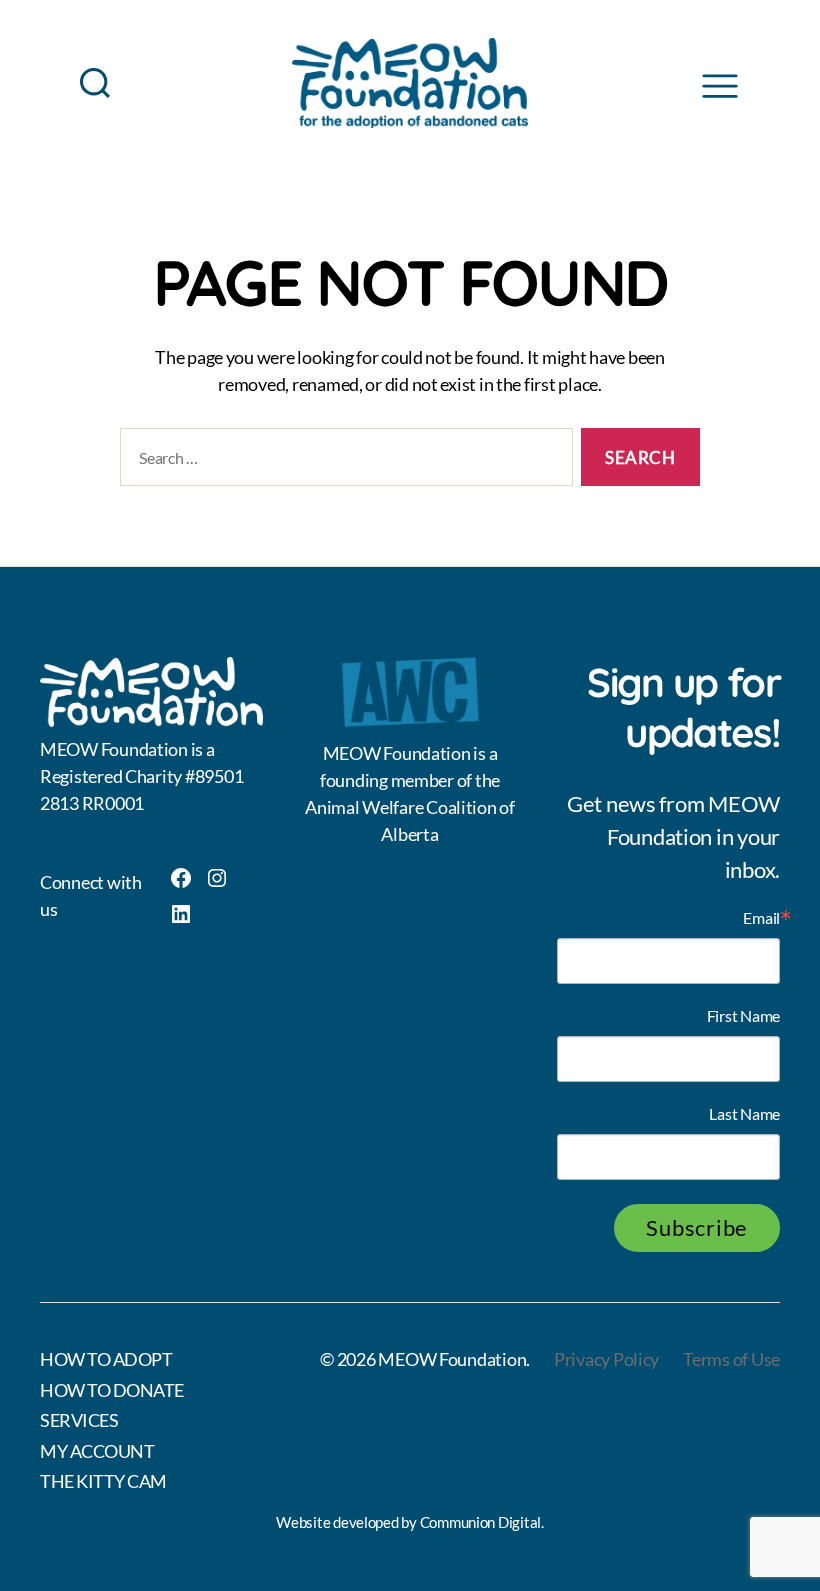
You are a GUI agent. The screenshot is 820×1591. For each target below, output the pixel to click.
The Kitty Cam (103, 1481)
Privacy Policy (606, 1359)
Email (761, 918)
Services (79, 1420)
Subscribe (697, 1227)
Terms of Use (731, 1359)
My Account (97, 1451)
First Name (743, 1016)
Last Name (744, 1114)
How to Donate (112, 1390)
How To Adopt (106, 1359)
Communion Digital (480, 1522)
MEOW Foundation (452, 1359)
